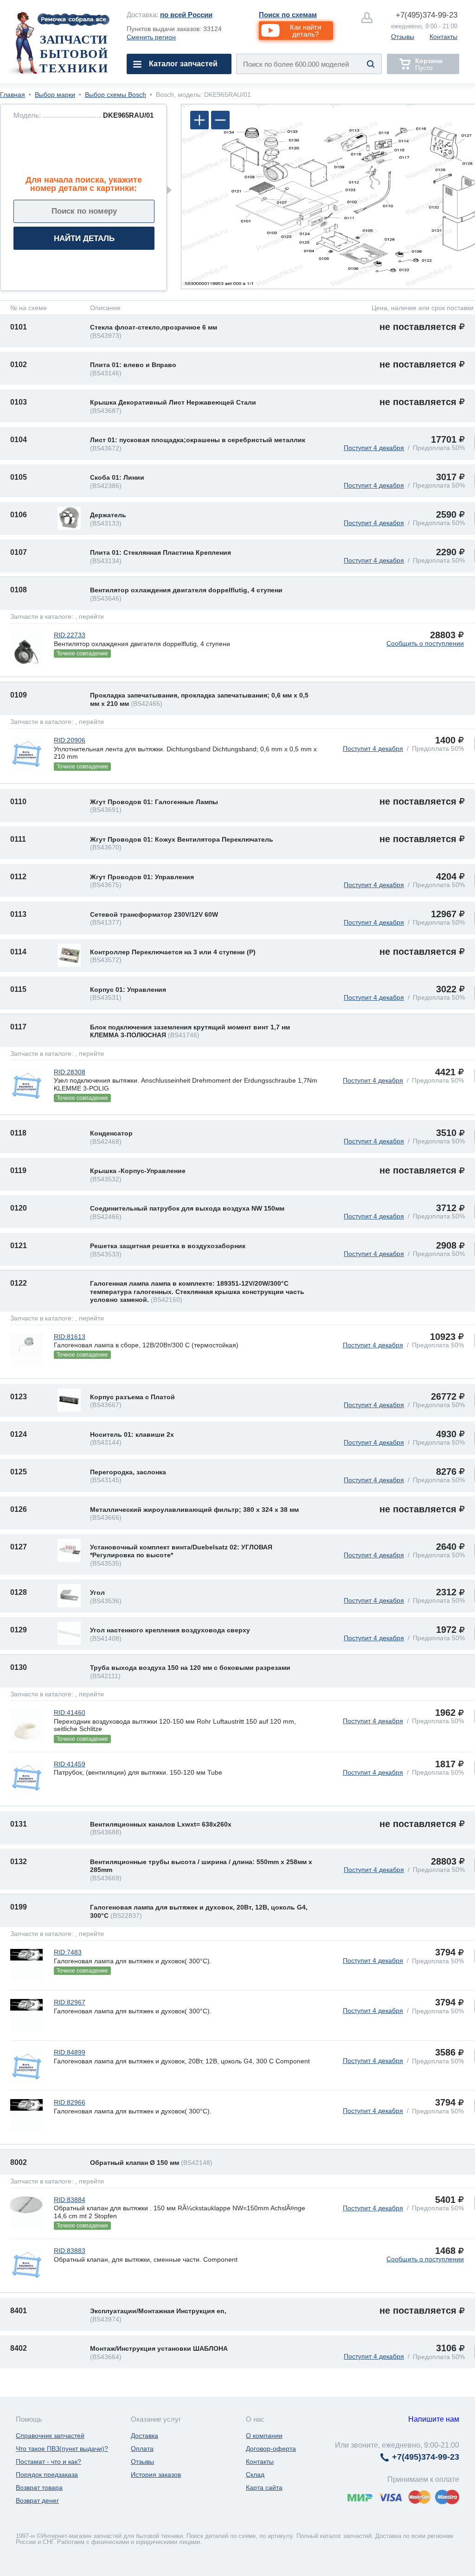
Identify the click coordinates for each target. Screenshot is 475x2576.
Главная (13, 95)
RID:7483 (68, 1952)
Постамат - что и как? (48, 2462)
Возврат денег (37, 2500)
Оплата (142, 2449)
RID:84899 (70, 2052)
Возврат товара (39, 2487)
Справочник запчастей (50, 2436)
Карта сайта (264, 2487)
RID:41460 (70, 1713)
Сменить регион (151, 37)
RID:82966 (70, 2102)
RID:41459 (70, 1764)
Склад (255, 2474)
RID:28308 (70, 1072)
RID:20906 (70, 740)
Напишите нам (434, 2419)
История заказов (156, 2474)
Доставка (144, 2436)
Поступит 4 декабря (374, 448)
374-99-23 (427, 15)
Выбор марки (55, 95)
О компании (264, 2436)
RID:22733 (70, 635)
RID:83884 (70, 2200)
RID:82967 (70, 2002)
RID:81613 (70, 1337)
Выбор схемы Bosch (116, 95)
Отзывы (403, 37)
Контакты (443, 37)
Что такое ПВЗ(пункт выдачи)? (62, 2449)
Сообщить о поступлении (425, 643)
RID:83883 (70, 2251)
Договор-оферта (271, 2449)
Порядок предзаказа (47, 2474)
